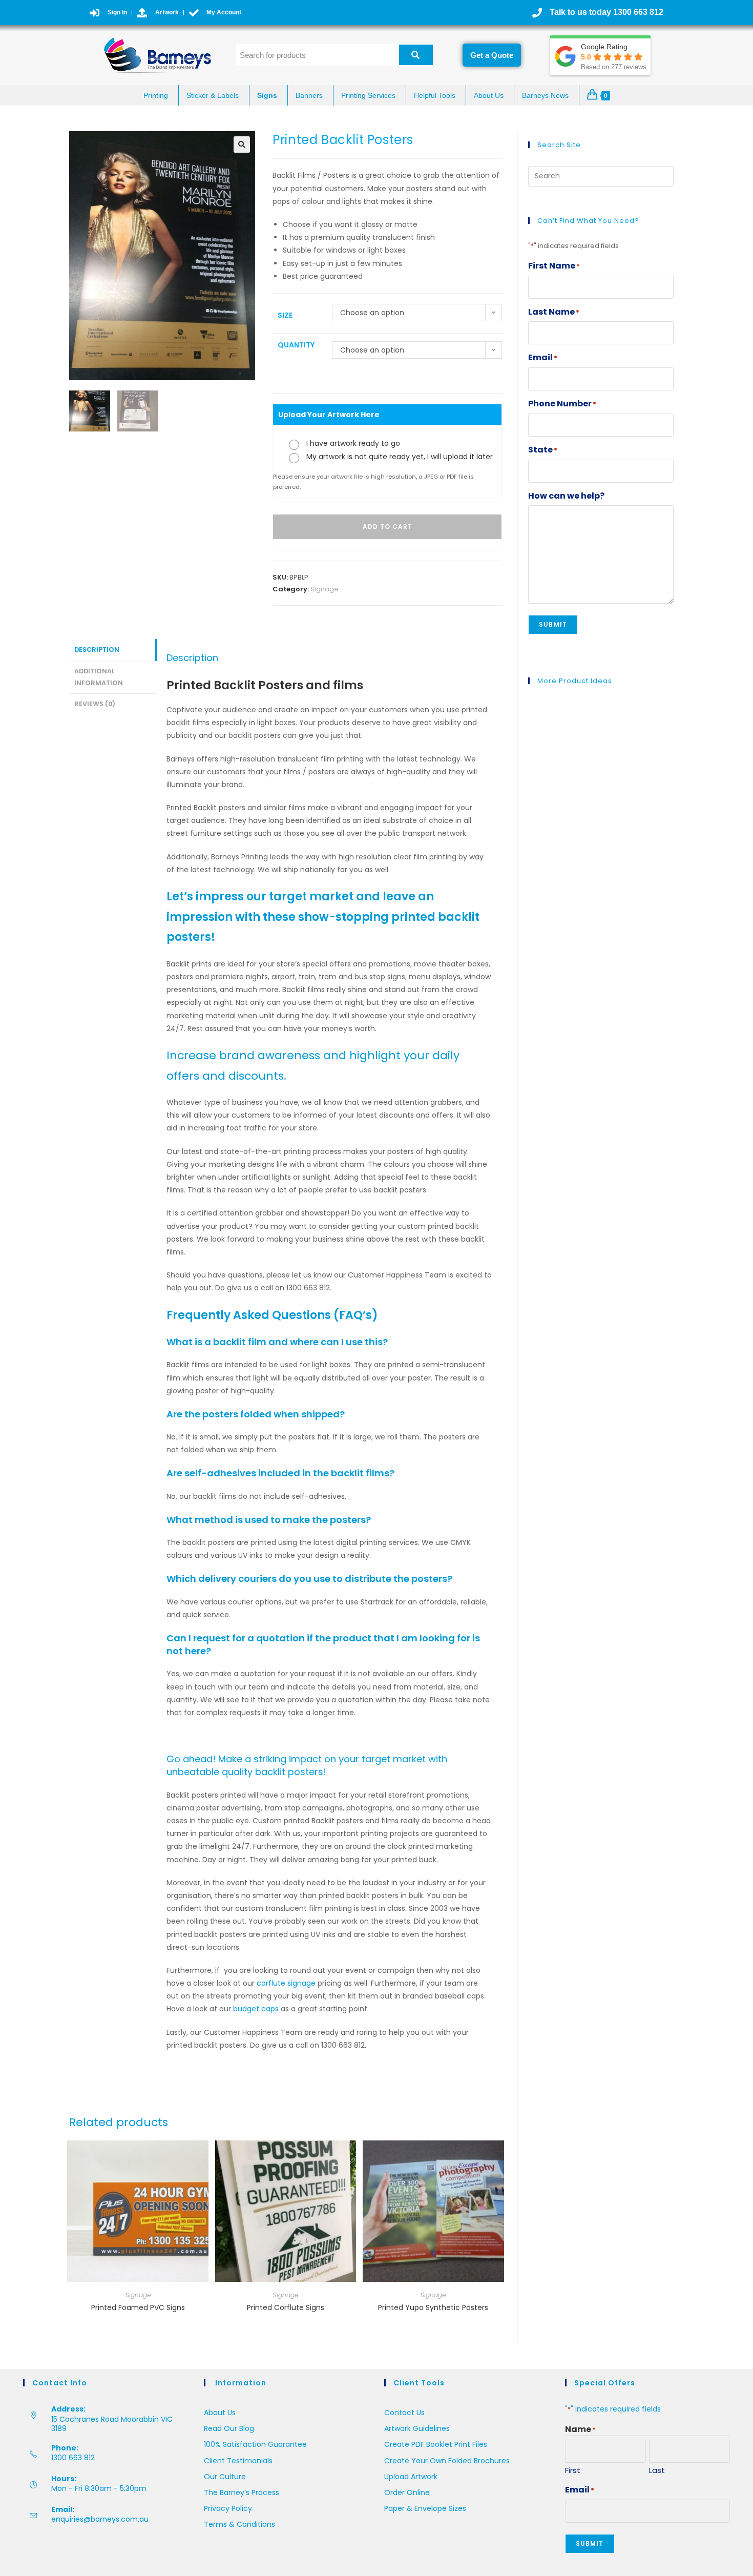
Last (657, 2470)
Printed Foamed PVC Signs (138, 2307)
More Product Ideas (575, 681)
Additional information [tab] (99, 677)
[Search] (416, 55)
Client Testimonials (238, 2461)
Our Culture (225, 2477)
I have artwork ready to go (353, 443)
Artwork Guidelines (417, 2428)
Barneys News (545, 95)
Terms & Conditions (239, 2524)
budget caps (255, 2009)
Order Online (407, 2492)
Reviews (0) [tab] (95, 704)
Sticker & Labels (213, 95)
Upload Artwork (411, 2477)
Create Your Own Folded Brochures (447, 2461)
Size (285, 315)
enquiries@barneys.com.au (100, 2519)
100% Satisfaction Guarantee (255, 2444)
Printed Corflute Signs (286, 2307)
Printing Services (368, 95)
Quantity (296, 345)
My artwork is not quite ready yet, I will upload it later (400, 457)
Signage (325, 589)
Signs (267, 95)
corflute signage (286, 1983)
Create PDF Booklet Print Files (436, 2444)
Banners (309, 95)
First (573, 2470)
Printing (156, 95)
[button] (242, 145)
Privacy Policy (228, 2508)
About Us (489, 95)
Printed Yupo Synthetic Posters (433, 2307)
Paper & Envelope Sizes (425, 2508)
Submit (553, 624)
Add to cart (388, 527)
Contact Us (404, 2413)
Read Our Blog (229, 2428)
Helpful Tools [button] (435, 95)
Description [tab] (97, 650)
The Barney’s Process (242, 2492)
